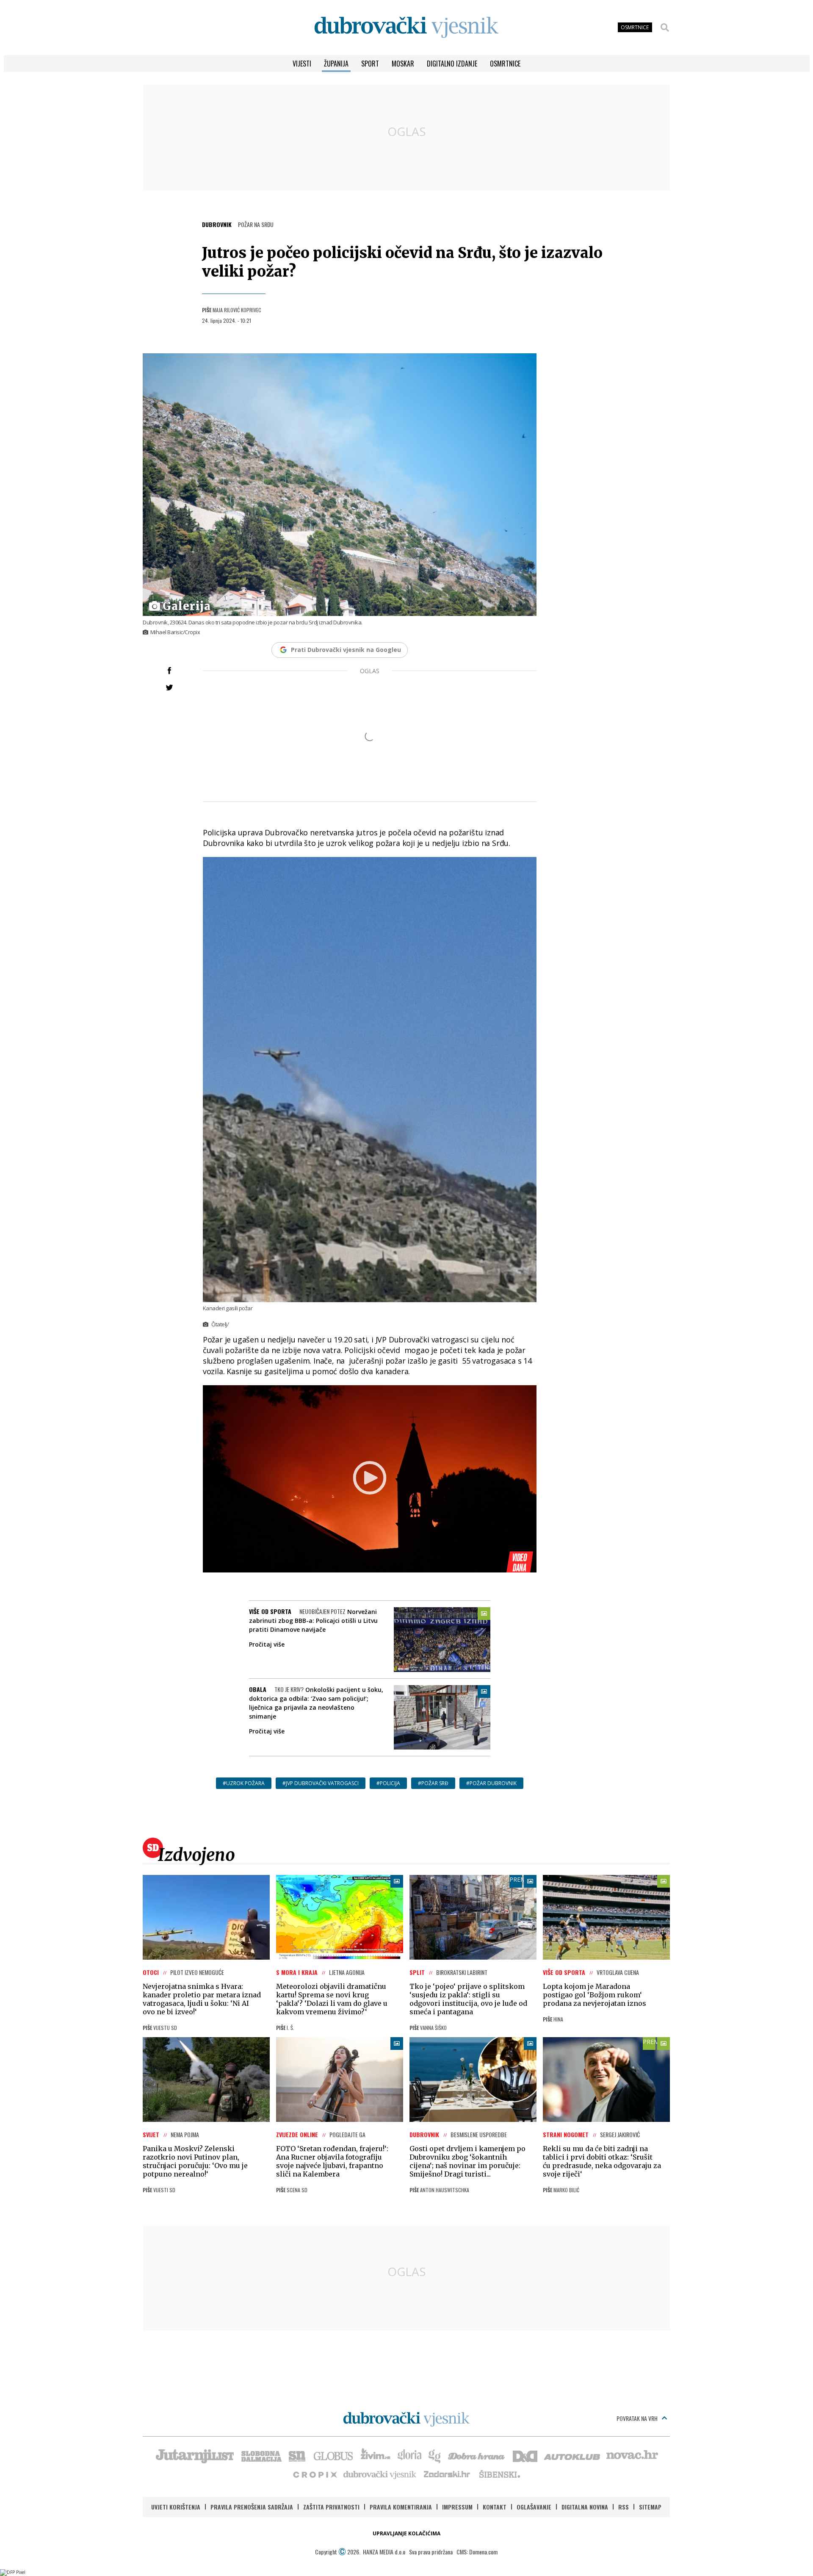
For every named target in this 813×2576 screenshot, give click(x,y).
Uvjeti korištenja (176, 2507)
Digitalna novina (585, 2507)
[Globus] (334, 2455)
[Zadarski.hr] (447, 2474)
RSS (624, 2507)
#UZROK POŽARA (244, 1783)
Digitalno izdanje (452, 64)
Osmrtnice (505, 64)
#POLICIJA (388, 1783)
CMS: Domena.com (477, 2552)
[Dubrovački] (406, 27)
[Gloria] (409, 2455)
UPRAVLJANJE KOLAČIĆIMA (406, 2533)
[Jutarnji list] (194, 2455)
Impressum (457, 2507)
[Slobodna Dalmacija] (261, 2455)
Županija (336, 64)
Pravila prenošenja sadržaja (252, 2507)
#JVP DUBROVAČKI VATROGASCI (321, 1783)
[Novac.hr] (632, 2455)
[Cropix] (314, 2474)
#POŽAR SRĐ (433, 1783)
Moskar (403, 64)
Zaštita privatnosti (331, 2507)
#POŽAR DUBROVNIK (491, 1783)
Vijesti (302, 64)
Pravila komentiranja (401, 2507)
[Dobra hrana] (477, 2455)
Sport (370, 64)
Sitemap (650, 2507)
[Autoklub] (572, 2455)
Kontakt (495, 2507)
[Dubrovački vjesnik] (380, 2474)
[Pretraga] (665, 28)
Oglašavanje (534, 2507)
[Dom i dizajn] (525, 2455)
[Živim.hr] (376, 2455)
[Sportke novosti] (297, 2455)
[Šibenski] (499, 2474)
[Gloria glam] (435, 2455)
